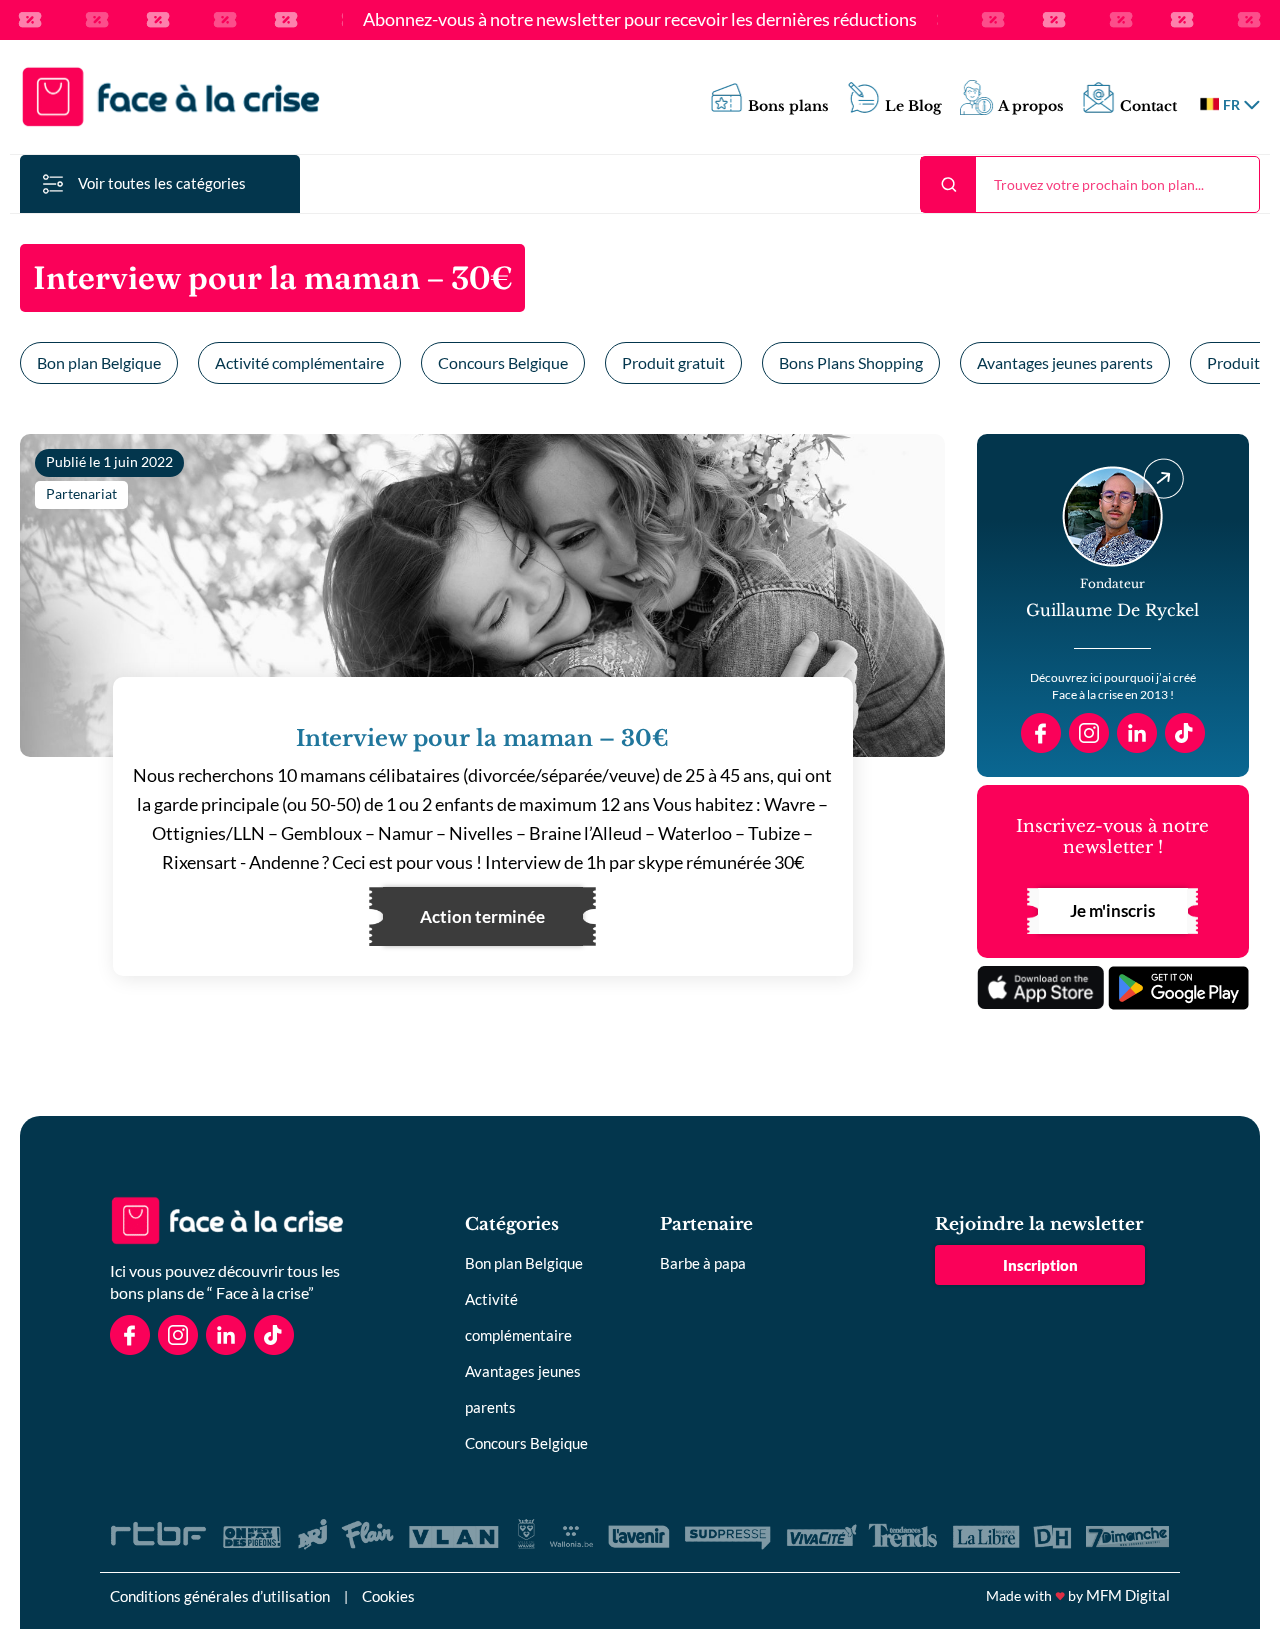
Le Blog (913, 106)
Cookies (388, 1596)
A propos (1031, 106)
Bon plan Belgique (99, 362)
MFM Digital (1128, 1595)
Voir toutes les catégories (162, 183)
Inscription (1040, 1265)
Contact (1148, 106)
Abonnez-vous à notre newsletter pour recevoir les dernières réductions (640, 20)
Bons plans (788, 106)
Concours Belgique (503, 362)
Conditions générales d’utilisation (220, 1596)
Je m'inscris (1112, 910)
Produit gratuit (673, 362)
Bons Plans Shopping (851, 362)
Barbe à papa (703, 1263)
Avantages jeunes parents (1065, 362)
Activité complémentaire (299, 362)
